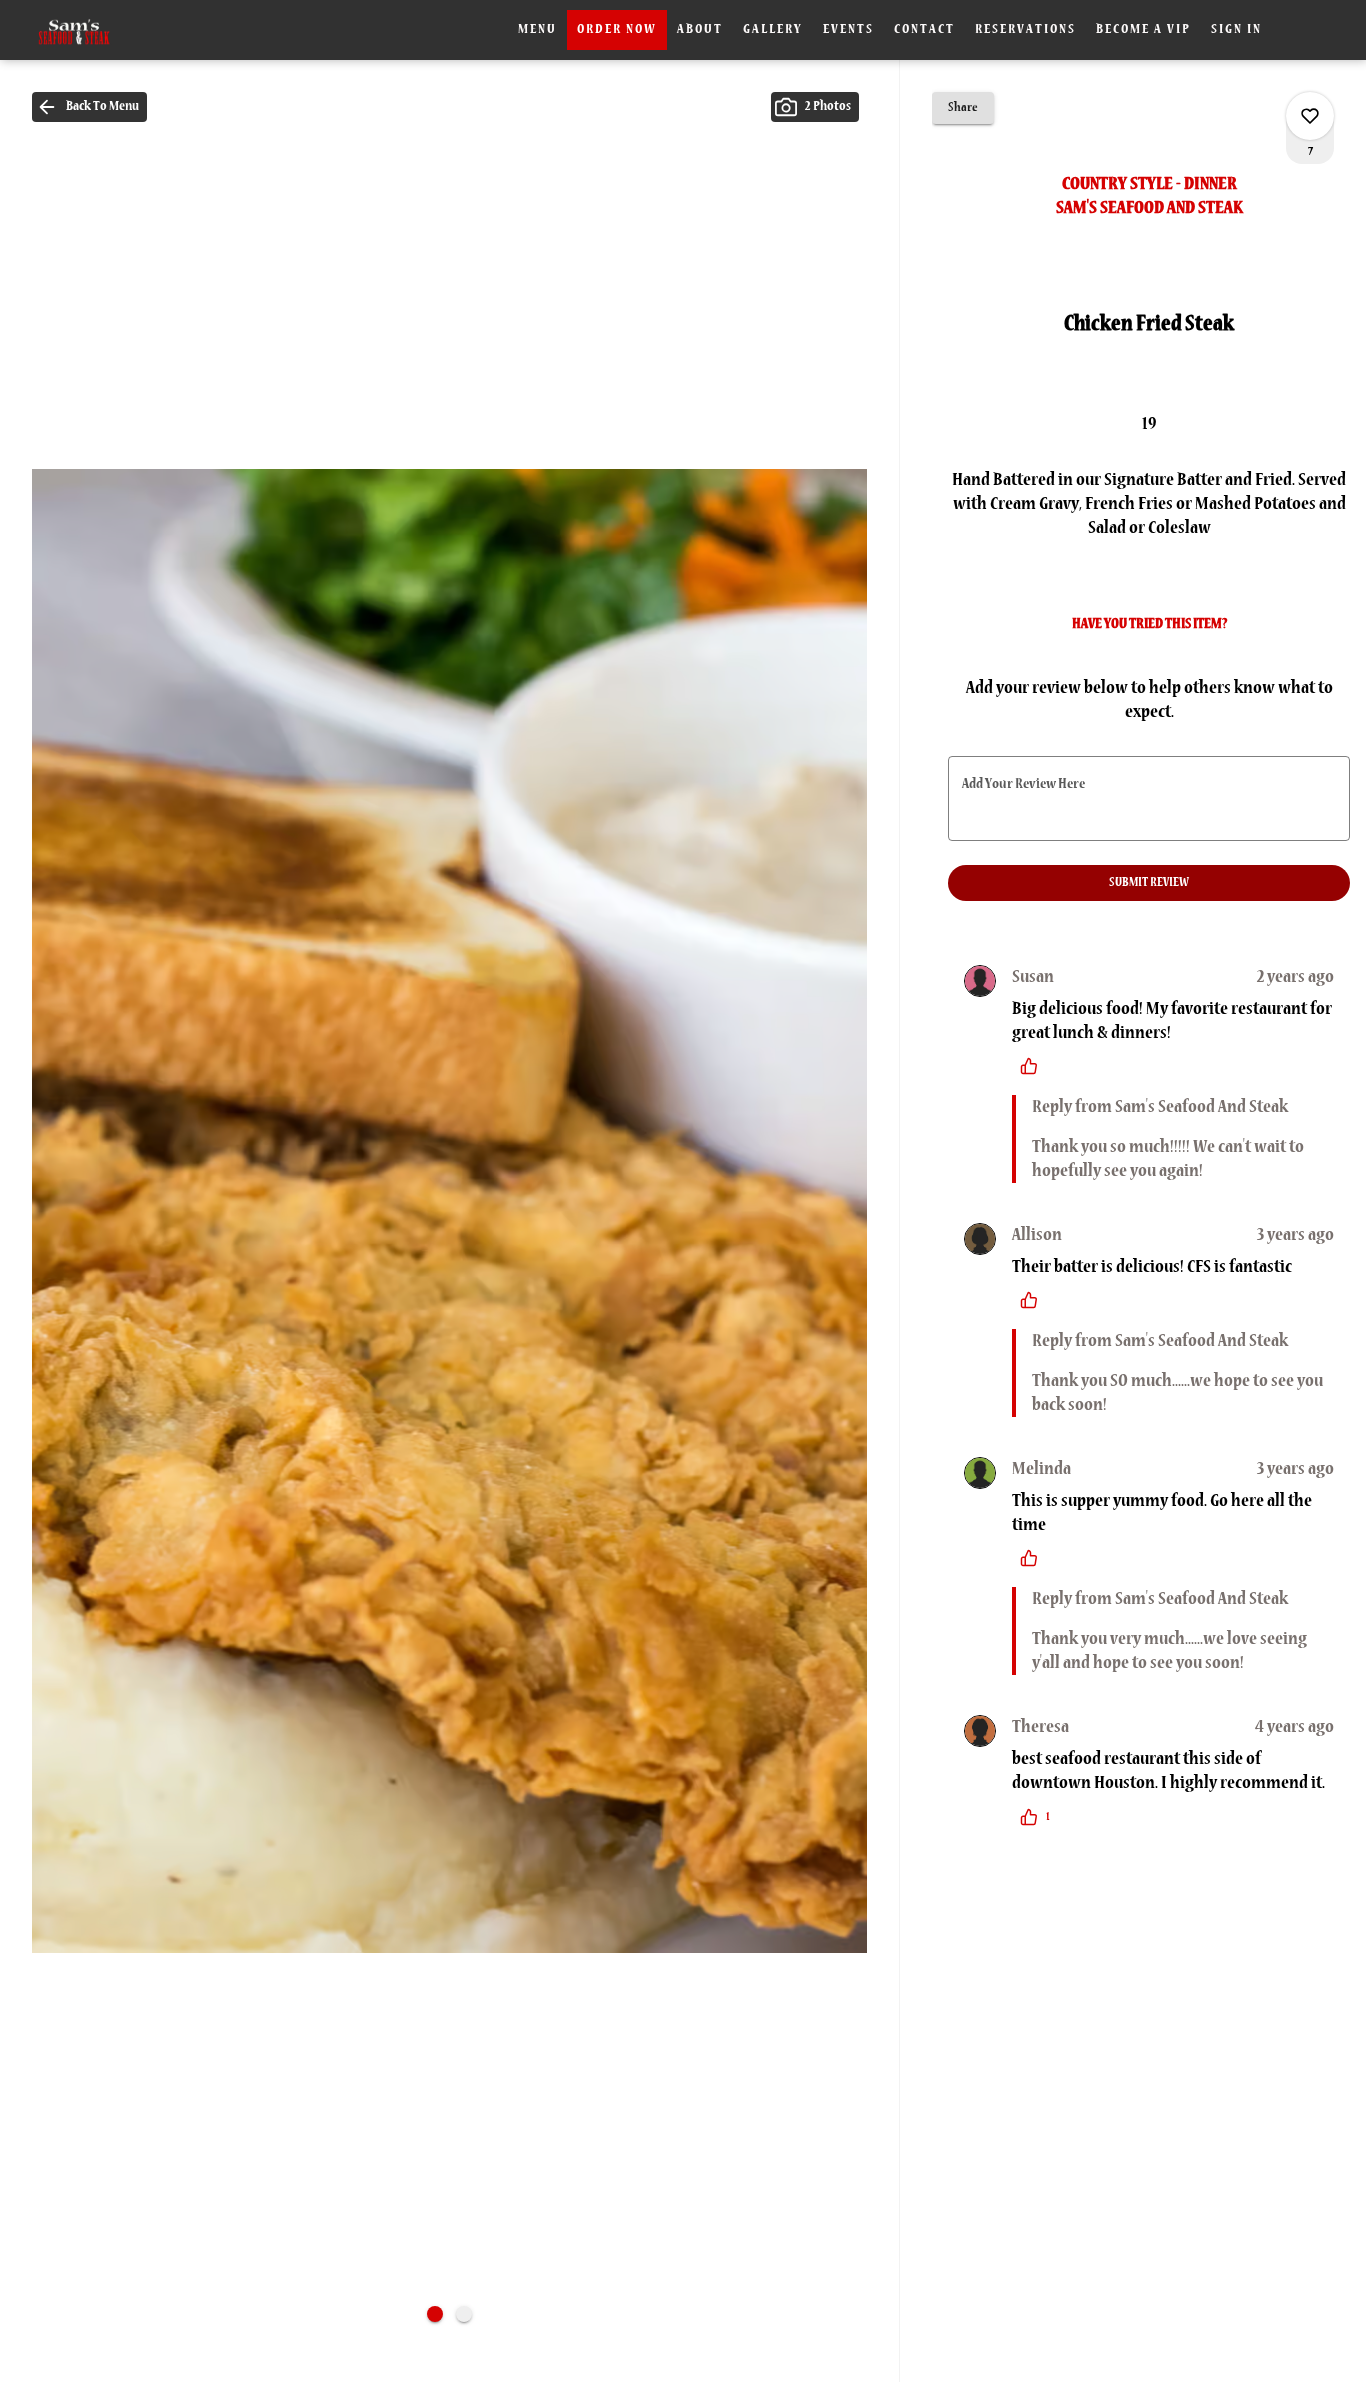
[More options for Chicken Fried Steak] (1310, 116)
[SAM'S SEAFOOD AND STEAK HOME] (106, 30)
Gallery (773, 29)
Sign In (1236, 29)
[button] (89, 107)
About (700, 29)
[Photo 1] (435, 2314)
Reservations (1025, 29)
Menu (537, 29)
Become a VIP (1143, 29)
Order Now (617, 29)
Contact (924, 29)
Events (848, 29)
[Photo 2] (464, 2314)
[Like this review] (1034, 1066)
